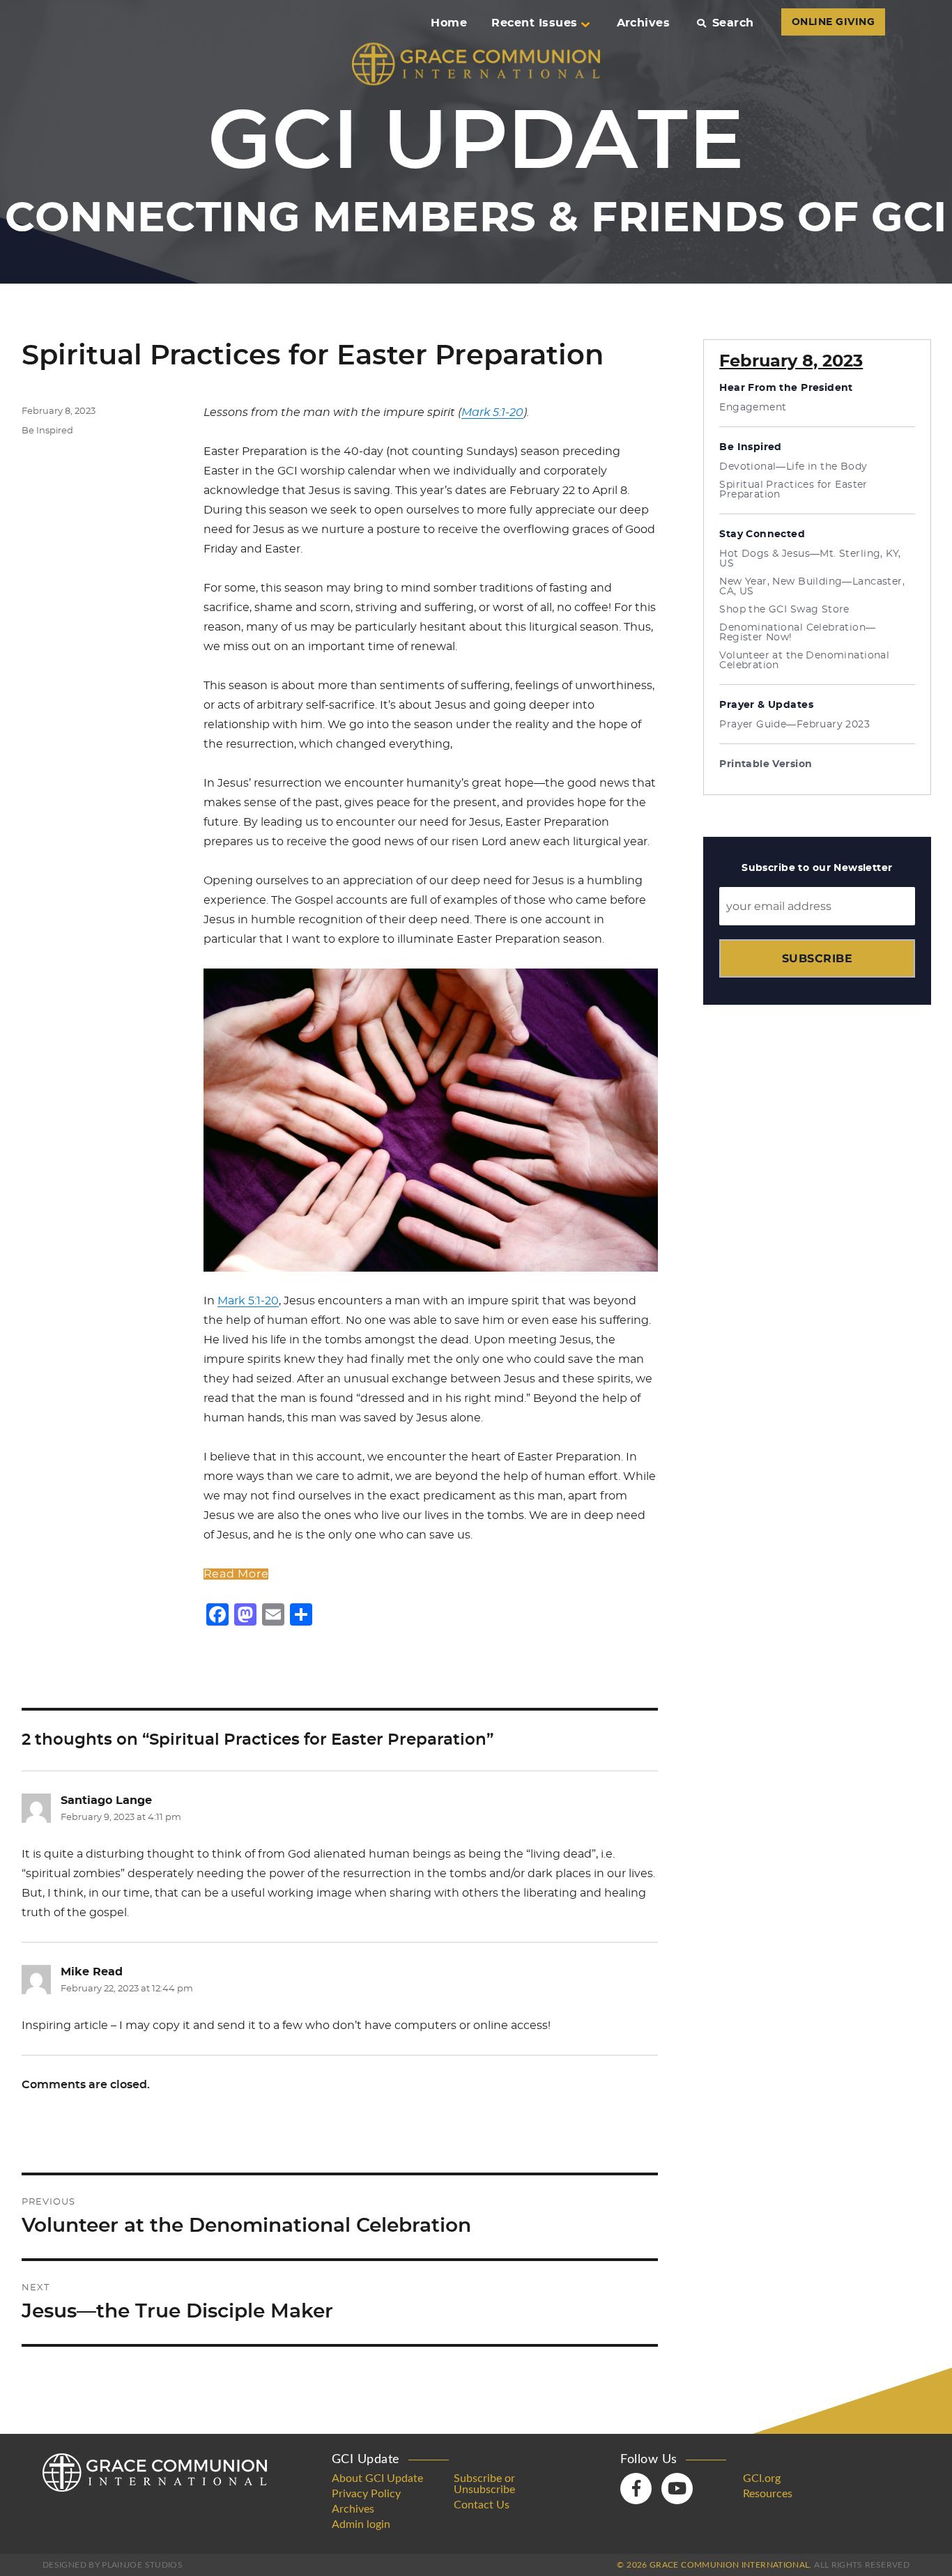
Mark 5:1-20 (492, 412)
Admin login (361, 2524)
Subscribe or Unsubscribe (484, 2484)
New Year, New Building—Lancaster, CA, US (812, 587)
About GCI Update (377, 2478)
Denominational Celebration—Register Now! (797, 633)
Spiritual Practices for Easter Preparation (793, 490)
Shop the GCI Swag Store (784, 610)
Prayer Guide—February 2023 (794, 725)
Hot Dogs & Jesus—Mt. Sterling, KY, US (810, 559)
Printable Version (766, 764)
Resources (768, 2494)
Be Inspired (47, 431)
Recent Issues (534, 23)
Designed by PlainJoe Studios (113, 2565)
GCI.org (762, 2478)
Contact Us (482, 2505)
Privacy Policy (366, 2494)
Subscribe (817, 958)
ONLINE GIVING (833, 22)
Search (733, 23)
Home (449, 23)
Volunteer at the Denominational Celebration (804, 661)
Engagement (753, 408)
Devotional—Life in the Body (793, 467)
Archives (644, 23)
